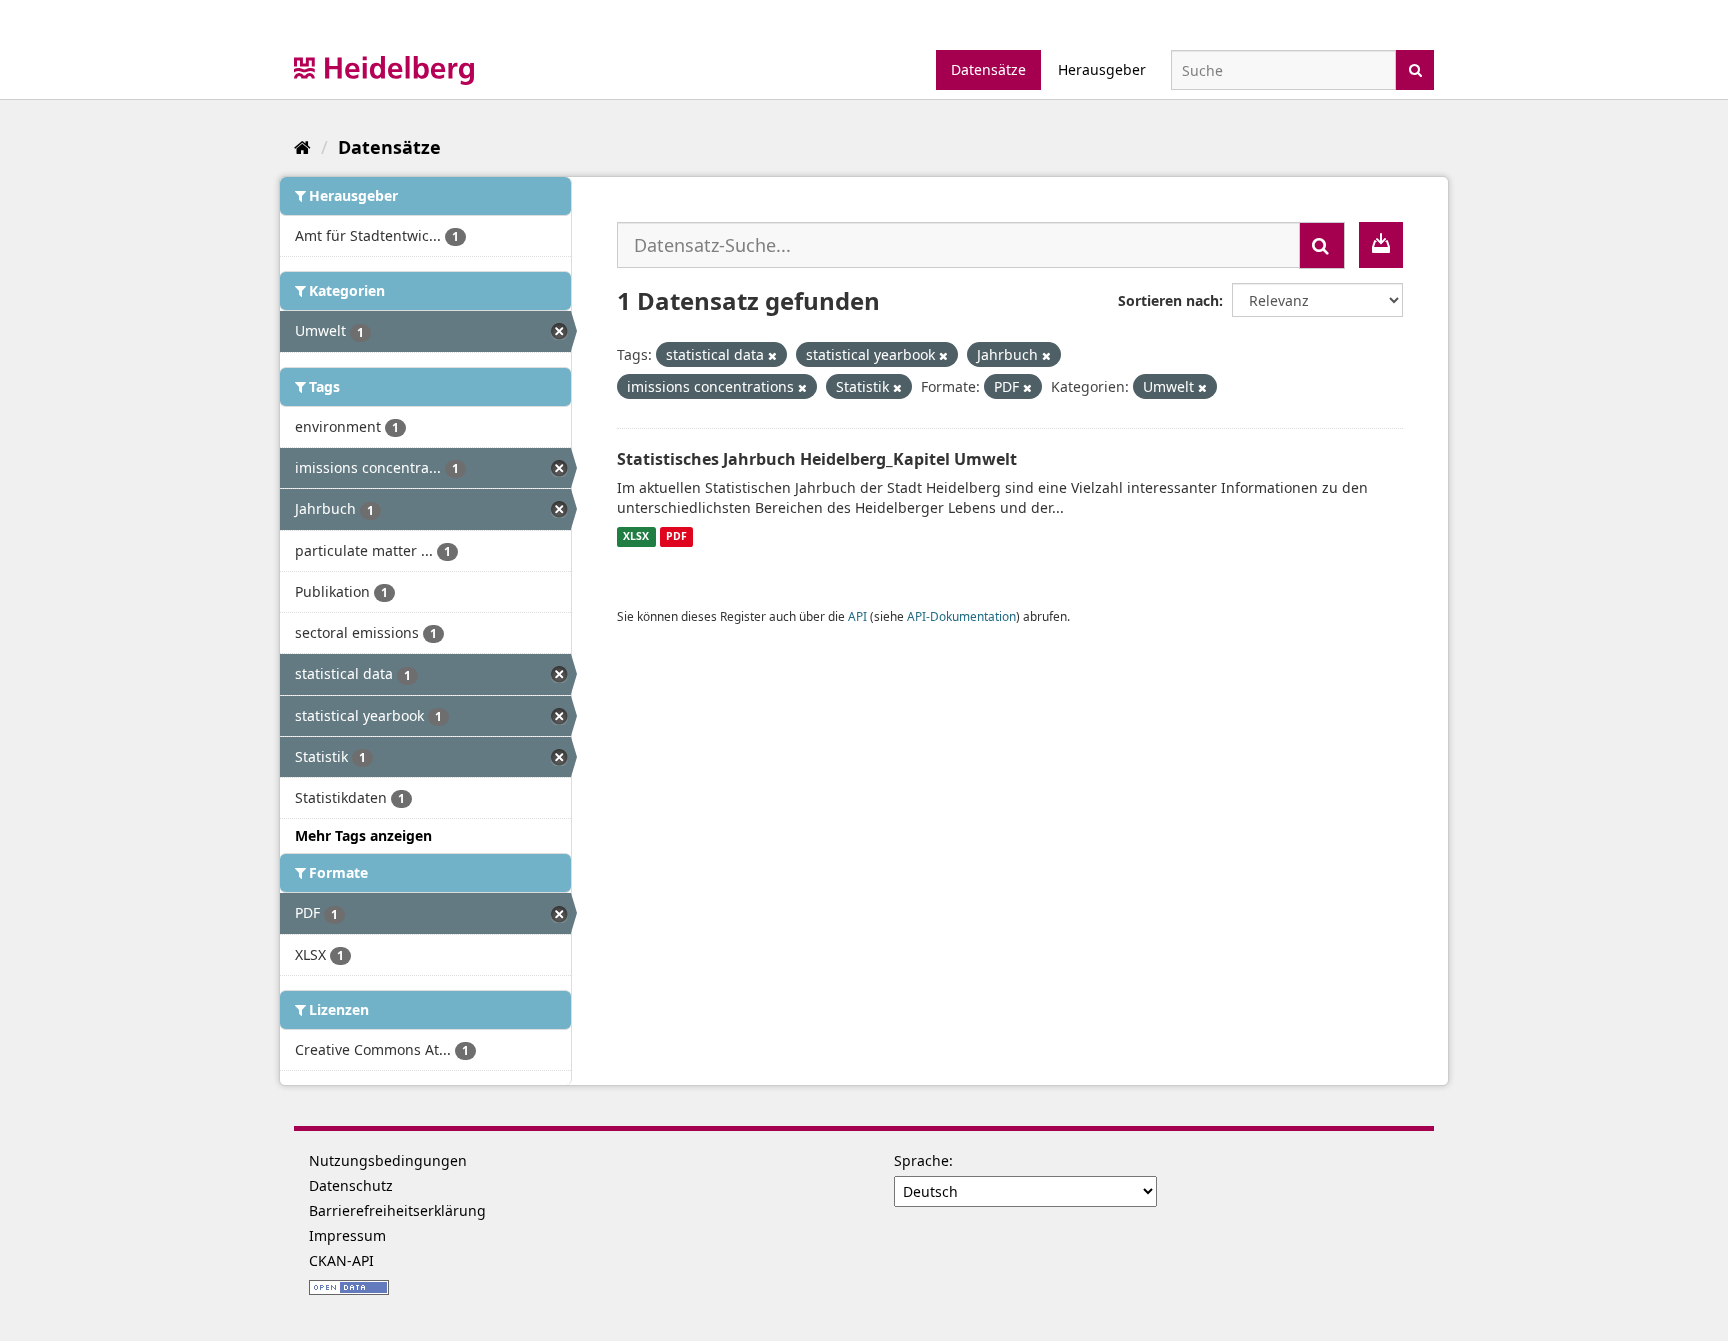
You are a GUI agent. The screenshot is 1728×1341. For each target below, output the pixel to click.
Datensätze (988, 69)
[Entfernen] (772, 355)
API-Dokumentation (961, 616)
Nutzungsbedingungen (388, 1160)
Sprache (921, 1160)
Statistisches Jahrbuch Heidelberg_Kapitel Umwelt (817, 459)
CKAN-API (341, 1260)
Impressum (347, 1235)
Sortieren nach (1168, 300)
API (857, 616)
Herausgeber (1102, 69)
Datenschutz (351, 1185)
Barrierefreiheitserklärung (397, 1210)
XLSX (636, 537)
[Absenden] (1415, 68)
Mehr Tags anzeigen (363, 835)
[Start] (302, 147)
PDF (676, 537)
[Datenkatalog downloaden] (1381, 245)
